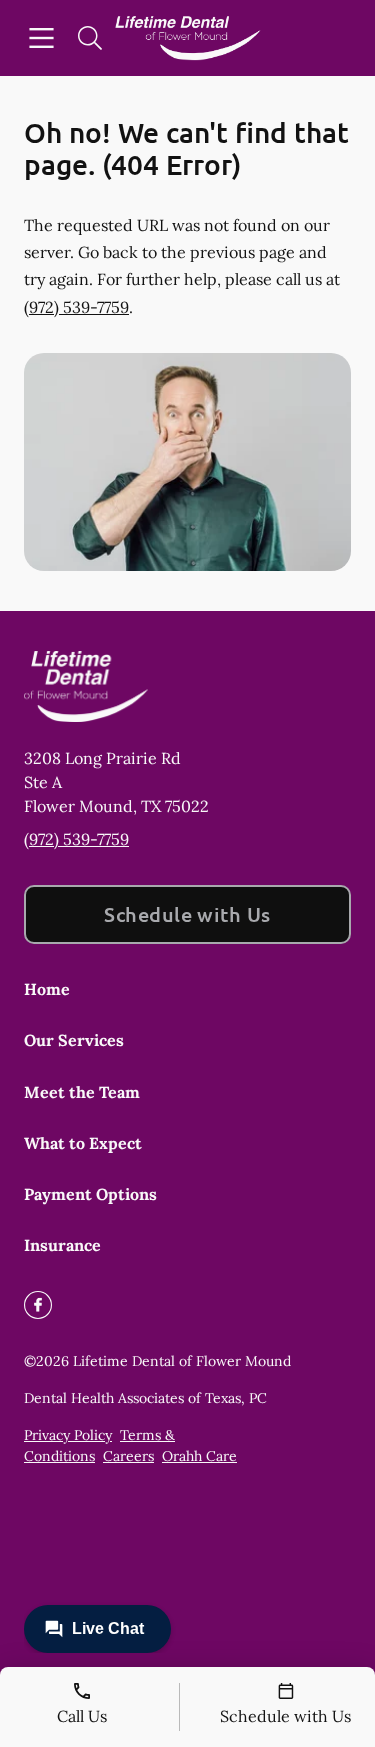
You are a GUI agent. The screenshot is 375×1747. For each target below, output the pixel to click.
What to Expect (83, 1143)
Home (47, 989)
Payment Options (90, 1194)
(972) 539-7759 (76, 307)
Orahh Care (199, 1456)
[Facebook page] (38, 1305)
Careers (128, 1456)
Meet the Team (82, 1092)
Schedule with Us (187, 914)
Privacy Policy (68, 1435)
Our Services (74, 1040)
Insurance (62, 1245)
